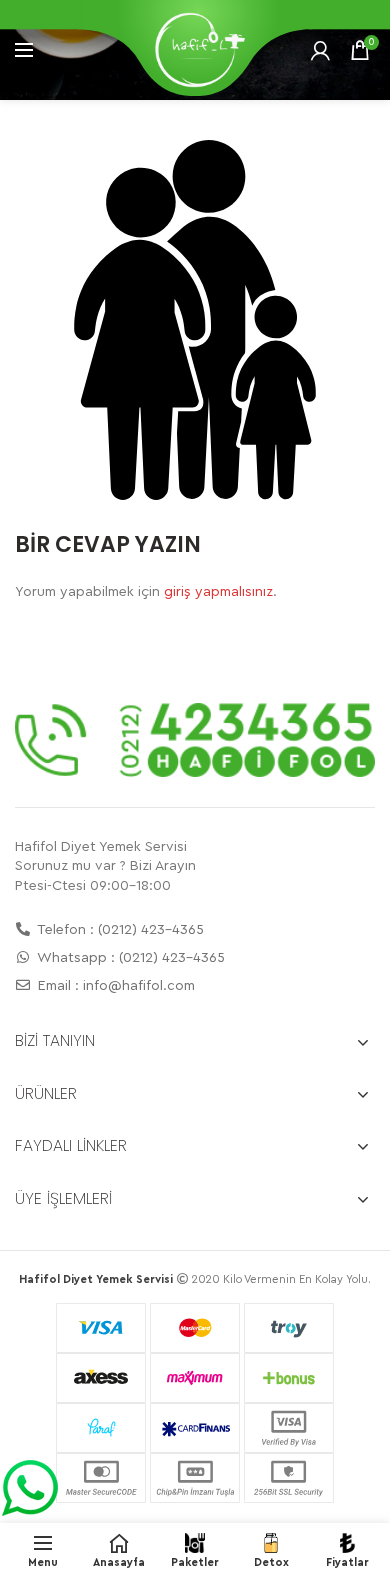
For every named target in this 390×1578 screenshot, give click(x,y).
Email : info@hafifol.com (114, 986)
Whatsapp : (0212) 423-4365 (129, 958)
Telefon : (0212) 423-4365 (119, 930)
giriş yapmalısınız (218, 592)
